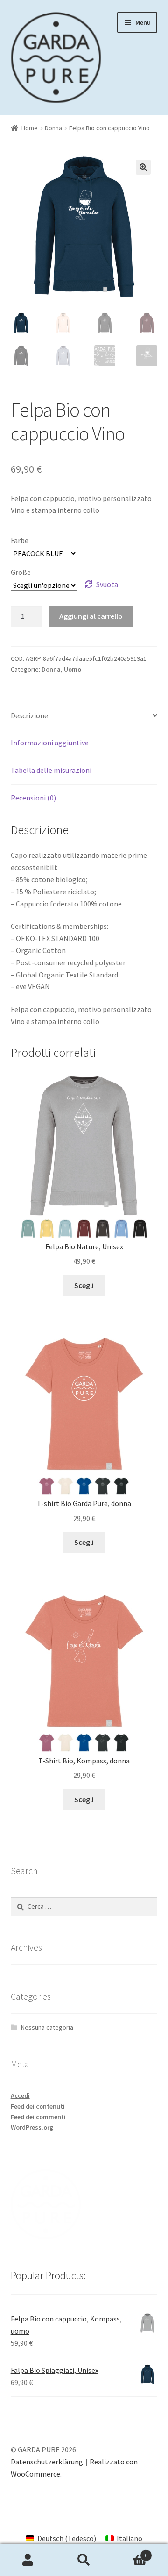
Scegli (84, 1285)
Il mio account (28, 2560)
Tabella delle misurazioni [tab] (51, 770)
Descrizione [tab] (29, 715)
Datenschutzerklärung (47, 2462)
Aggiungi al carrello (91, 616)
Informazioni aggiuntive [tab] (50, 743)
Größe (21, 572)
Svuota (107, 584)
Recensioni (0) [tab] (33, 798)
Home (30, 128)
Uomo (73, 669)
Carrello (130, 2552)
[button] (143, 167)
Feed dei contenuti (38, 2106)
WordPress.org (32, 2127)
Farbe (20, 540)
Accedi (20, 2095)
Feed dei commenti (38, 2117)
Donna (53, 128)
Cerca (84, 2560)
